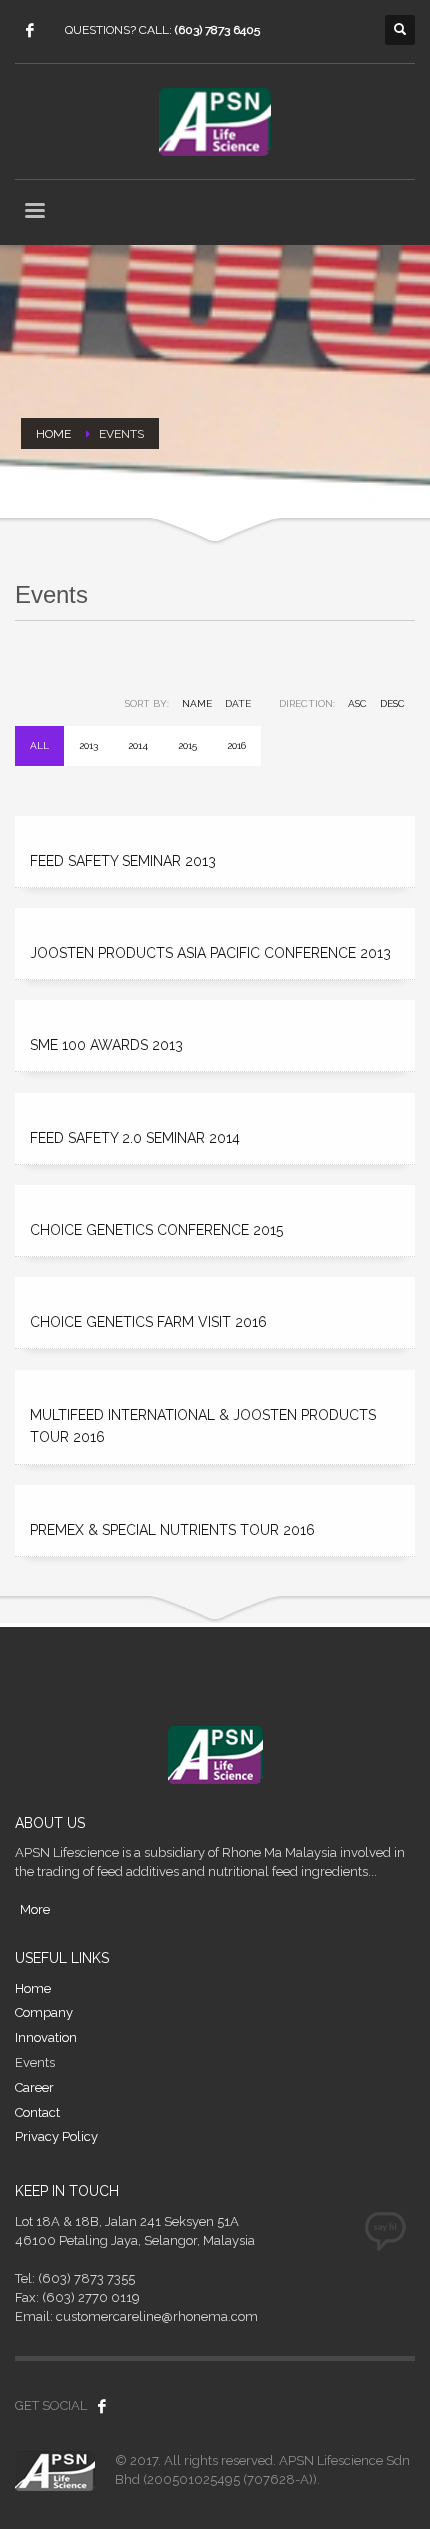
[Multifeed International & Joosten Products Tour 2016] (215, 1379)
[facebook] (30, 30)
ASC (357, 703)
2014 (138, 745)
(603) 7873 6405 (217, 30)
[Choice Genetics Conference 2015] (215, 1194)
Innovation (46, 2037)
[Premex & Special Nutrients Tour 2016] (215, 1494)
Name (197, 703)
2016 (236, 745)
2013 (88, 745)
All (39, 745)
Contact (37, 2112)
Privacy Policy (56, 2136)
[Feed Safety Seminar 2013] (215, 825)
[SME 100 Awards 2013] (215, 1009)
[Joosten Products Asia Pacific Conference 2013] (215, 917)
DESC (392, 703)
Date (238, 703)
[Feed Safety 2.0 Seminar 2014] (215, 1102)
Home (33, 1988)
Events (35, 2062)
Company (44, 2012)
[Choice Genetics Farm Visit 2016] (215, 1286)
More (35, 1909)
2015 (187, 745)
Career (34, 2087)
